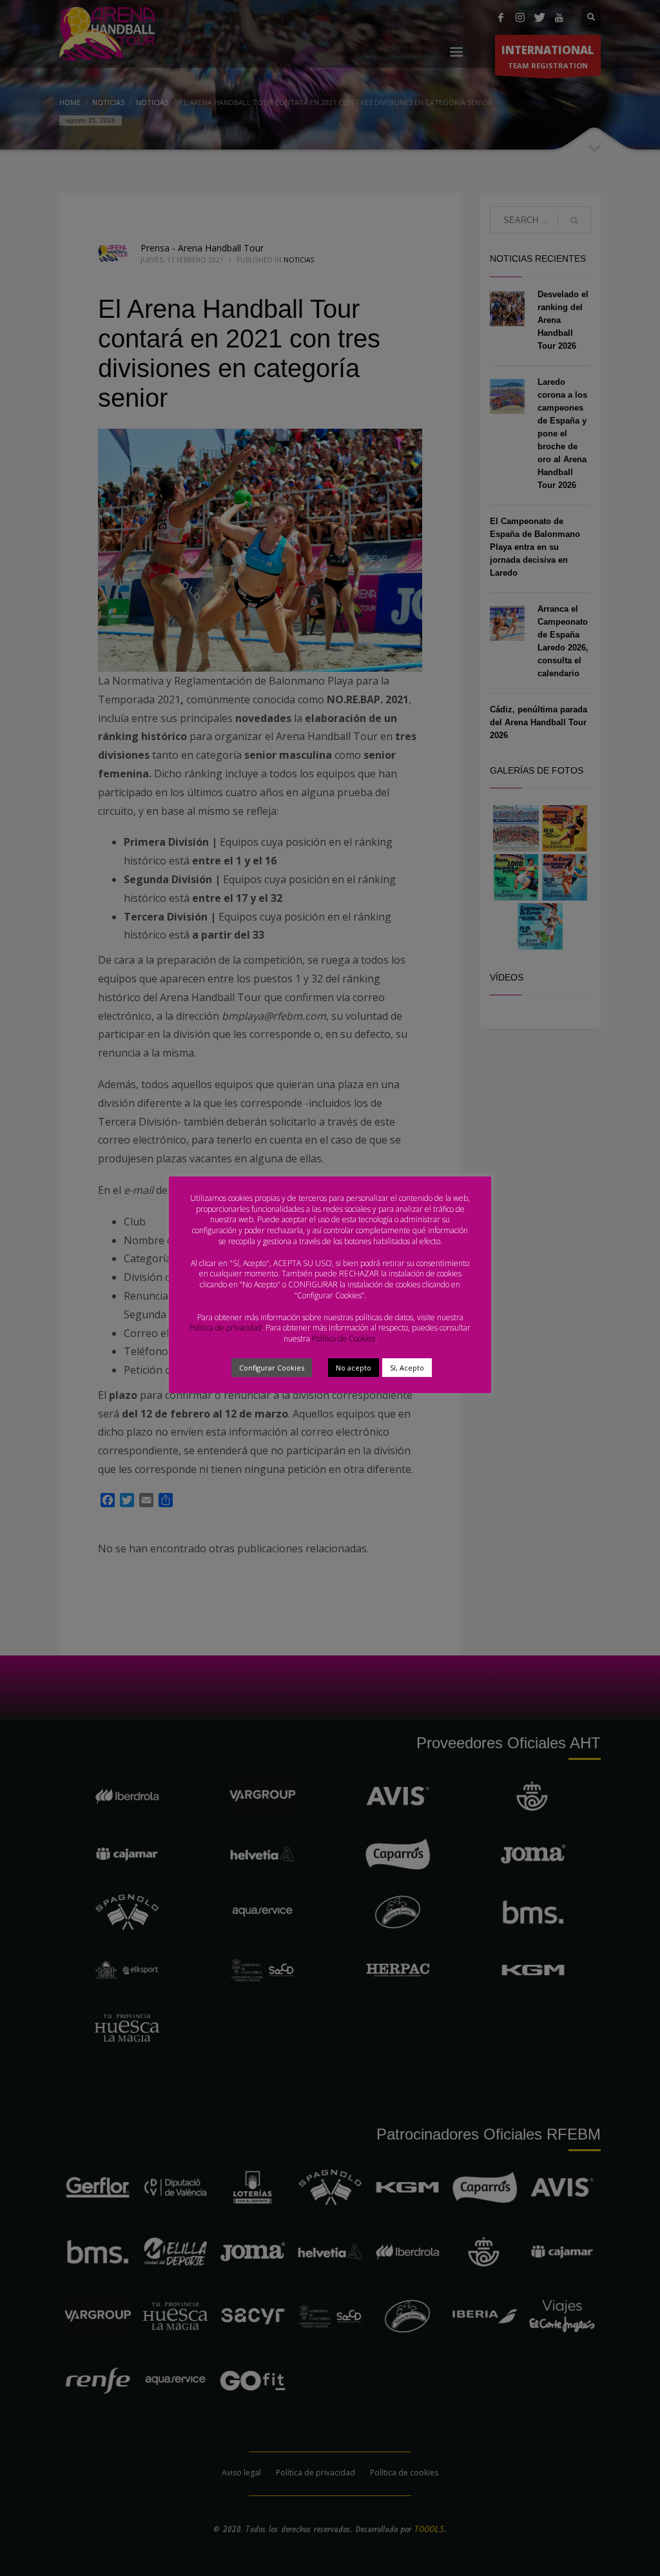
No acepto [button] (354, 1368)
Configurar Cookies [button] (272, 1368)
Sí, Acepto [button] (407, 1368)
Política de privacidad (226, 1328)
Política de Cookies (344, 1339)
